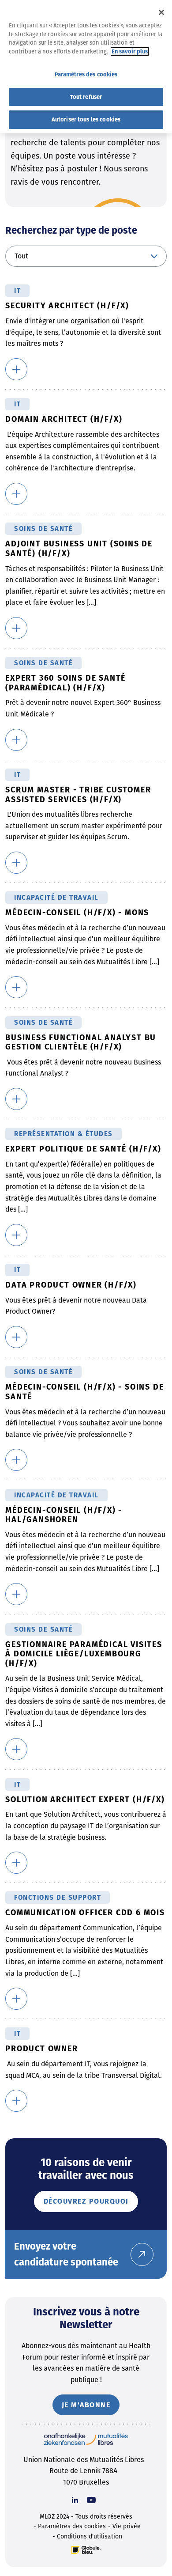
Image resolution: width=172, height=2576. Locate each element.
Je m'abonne (86, 2405)
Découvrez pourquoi (86, 2201)
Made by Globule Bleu (86, 2550)
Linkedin (75, 2500)
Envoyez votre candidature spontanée (66, 2254)
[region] (86, 67)
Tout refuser (86, 97)
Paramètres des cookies (72, 2526)
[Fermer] (161, 12)
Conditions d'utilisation (90, 2536)
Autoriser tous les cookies (86, 119)
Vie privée (127, 2526)
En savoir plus (130, 51)
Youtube (91, 2500)
